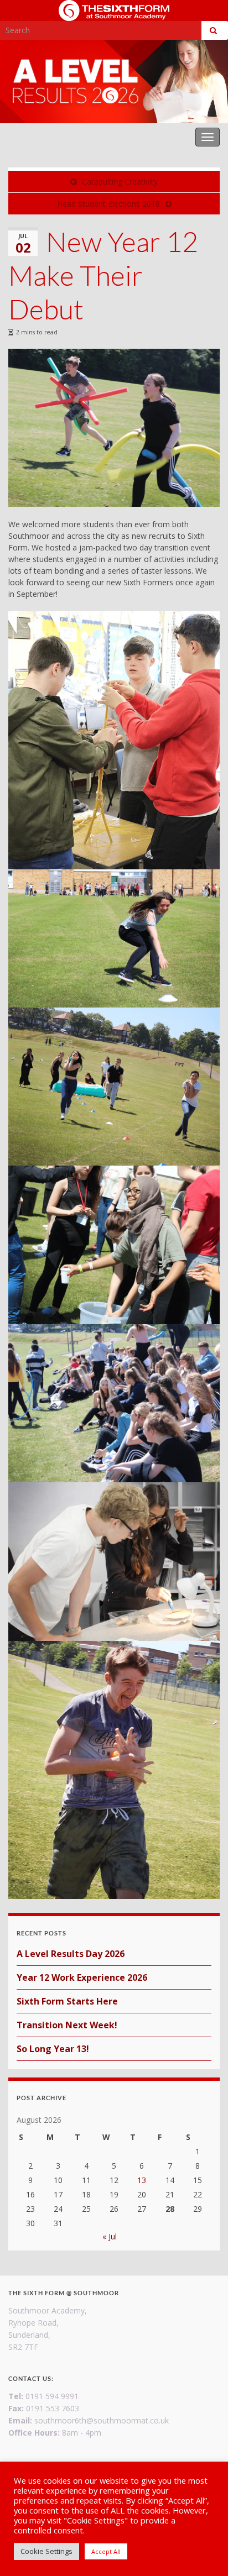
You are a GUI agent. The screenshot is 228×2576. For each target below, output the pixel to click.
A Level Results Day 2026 (71, 1954)
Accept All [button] (106, 2551)
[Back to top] (203, 2551)
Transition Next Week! (67, 2025)
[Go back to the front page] (114, 82)
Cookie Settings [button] (46, 2551)
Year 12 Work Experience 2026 (82, 1977)
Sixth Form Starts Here (67, 2001)
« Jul (110, 2236)
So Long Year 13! (53, 2049)
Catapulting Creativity (120, 182)
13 (142, 2180)
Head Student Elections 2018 (108, 204)
